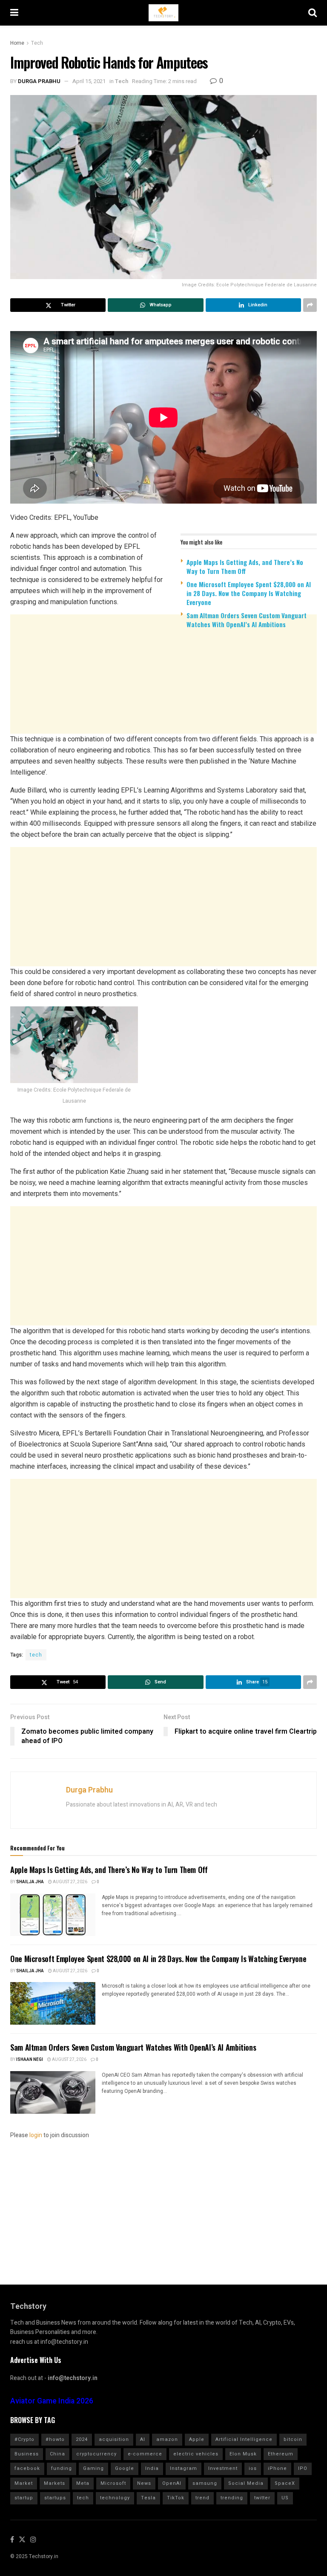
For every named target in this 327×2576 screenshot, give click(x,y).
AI (143, 2439)
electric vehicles (196, 2454)
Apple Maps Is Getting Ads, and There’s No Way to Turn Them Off (245, 566)
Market (24, 2483)
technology (115, 2498)
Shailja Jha (30, 1882)
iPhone (277, 2468)
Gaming (93, 2468)
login (36, 2135)
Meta (83, 2483)
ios (253, 2468)
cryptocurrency (96, 2454)
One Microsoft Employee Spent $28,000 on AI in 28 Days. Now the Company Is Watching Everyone (249, 593)
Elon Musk (243, 2454)
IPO (303, 2468)
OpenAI (172, 2483)
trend (202, 2498)
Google (125, 2468)
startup (24, 2498)
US (285, 2498)
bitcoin (293, 2439)
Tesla (148, 2498)
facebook (27, 2468)
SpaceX (285, 2483)
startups (55, 2498)
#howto (55, 2439)
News (144, 2483)
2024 (82, 2439)
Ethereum (281, 2454)
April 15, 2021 (89, 81)
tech (36, 1655)
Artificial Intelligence (244, 2439)
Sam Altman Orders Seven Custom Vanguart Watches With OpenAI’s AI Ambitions (247, 620)
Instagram (184, 2468)
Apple (197, 2439)
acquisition (114, 2439)
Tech (37, 43)
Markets (54, 2483)
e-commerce (145, 2454)
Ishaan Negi (30, 2060)
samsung (205, 2483)
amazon (167, 2439)
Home (17, 43)
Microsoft (113, 2483)
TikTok (176, 2498)
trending (232, 2498)
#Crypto (24, 2439)
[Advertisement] (163, 701)
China (57, 2454)
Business (27, 2454)
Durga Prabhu (39, 81)
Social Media (246, 2483)
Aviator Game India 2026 (52, 2401)
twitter (262, 2498)
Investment (223, 2468)
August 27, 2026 (70, 1882)
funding (62, 2468)
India (152, 2468)
